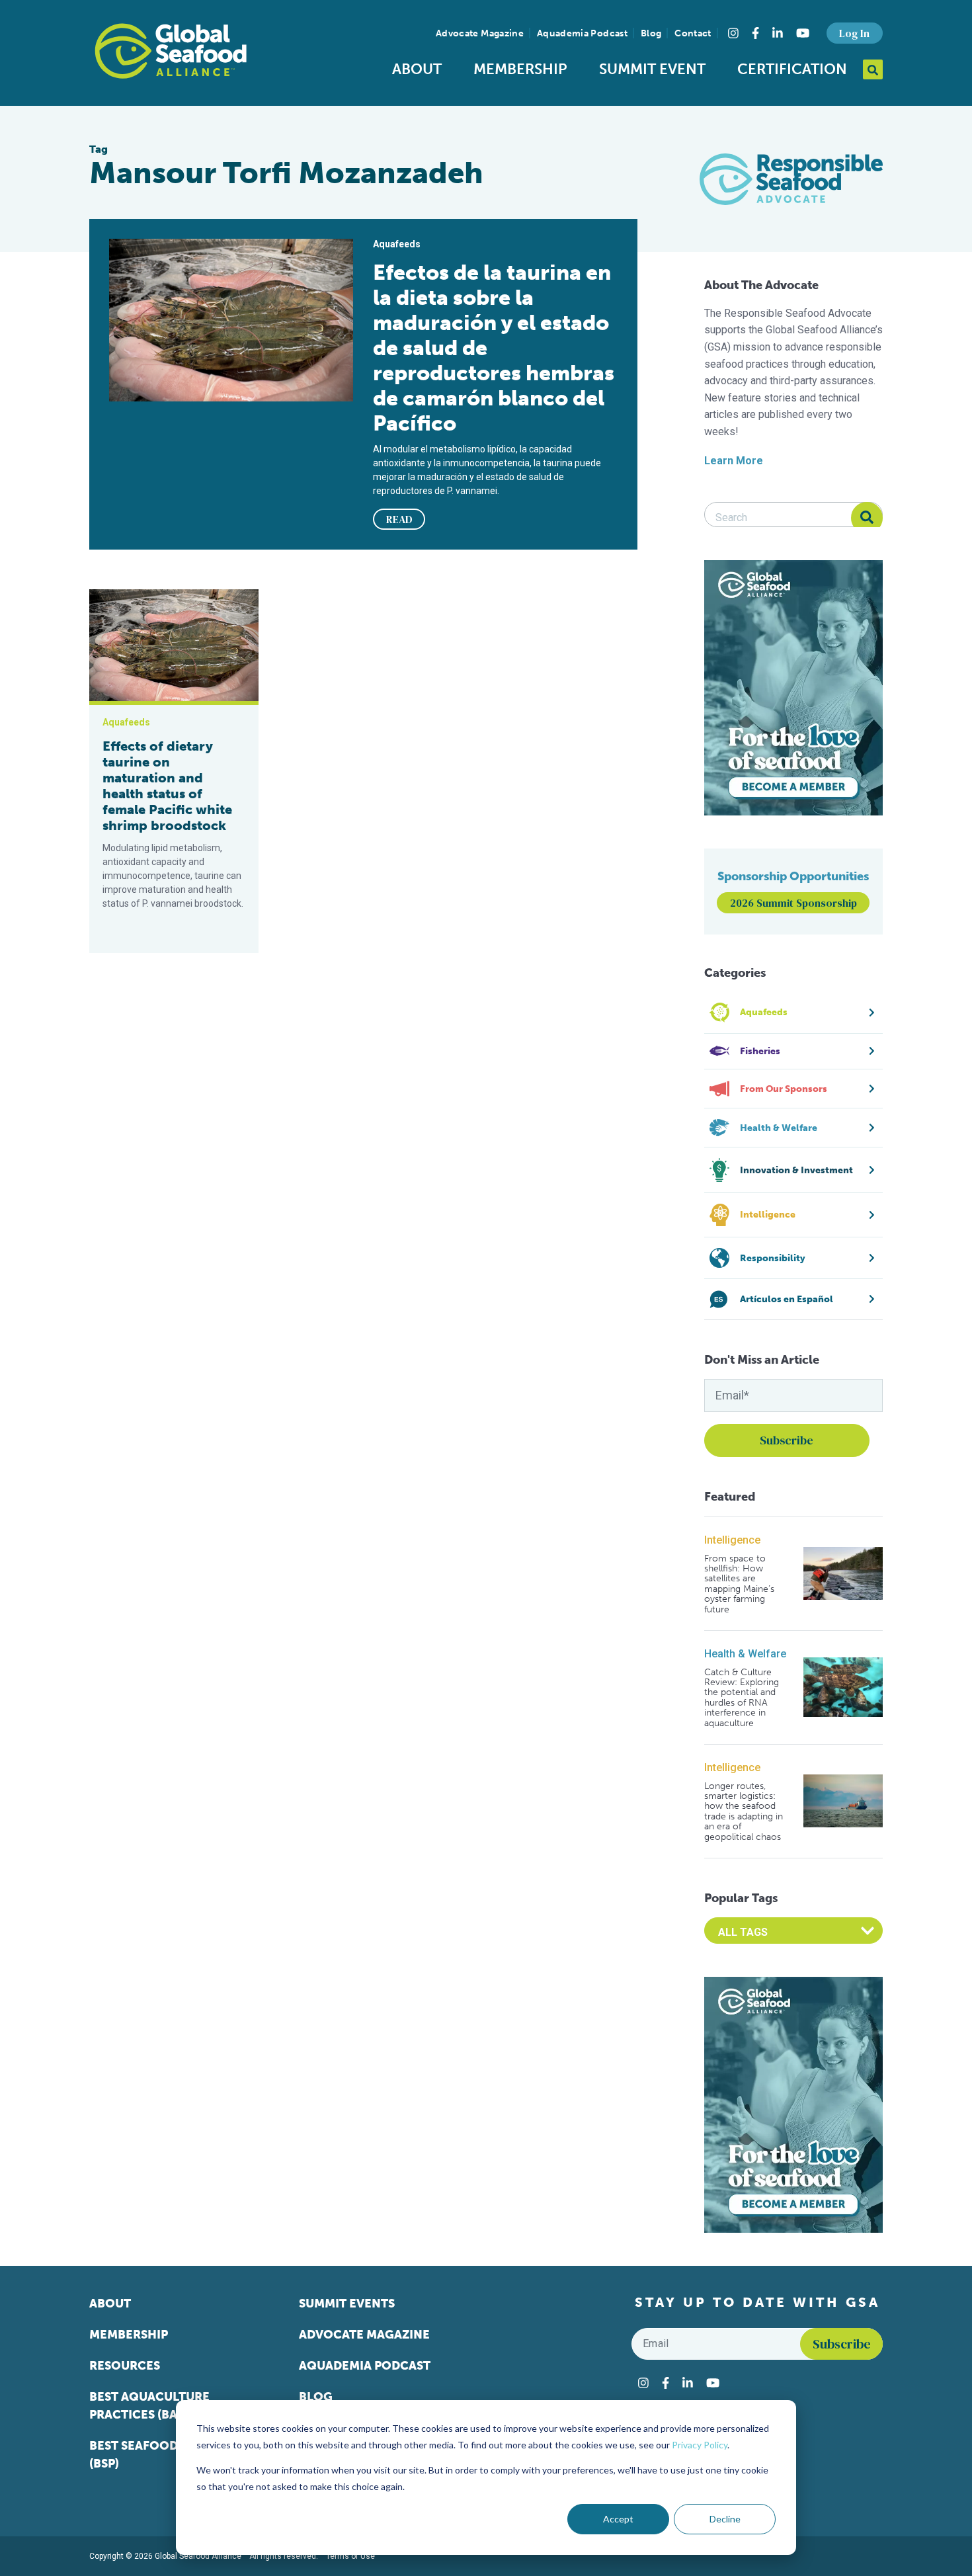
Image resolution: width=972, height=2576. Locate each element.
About (417, 69)
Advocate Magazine (480, 33)
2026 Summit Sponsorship (793, 903)
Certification (792, 69)
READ (399, 519)
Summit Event (652, 69)
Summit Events (347, 2304)
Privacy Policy (700, 2445)
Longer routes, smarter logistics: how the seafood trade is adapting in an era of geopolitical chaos (744, 1811)
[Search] (867, 518)
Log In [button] (854, 33)
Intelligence (732, 1540)
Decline (725, 2519)
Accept (618, 2519)
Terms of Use (350, 2556)
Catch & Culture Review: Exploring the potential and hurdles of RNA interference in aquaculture (742, 1698)
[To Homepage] (171, 51)
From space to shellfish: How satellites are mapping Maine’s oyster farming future (739, 1584)
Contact (693, 33)
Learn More (734, 461)
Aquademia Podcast (582, 33)
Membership (520, 69)
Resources (125, 2366)
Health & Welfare (745, 1654)
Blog (651, 33)
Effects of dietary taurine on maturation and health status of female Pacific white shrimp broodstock (167, 786)
